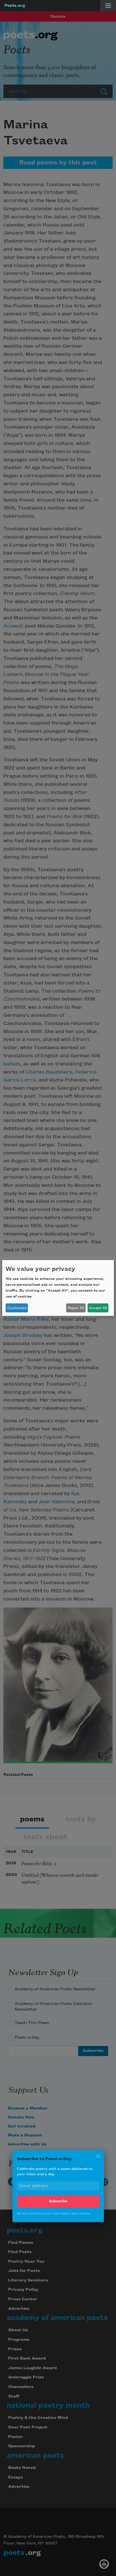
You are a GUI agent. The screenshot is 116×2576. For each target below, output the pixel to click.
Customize (17, 1308)
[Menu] (108, 6)
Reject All (76, 1308)
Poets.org (15, 6)
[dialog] (58, 1288)
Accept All (98, 1308)
